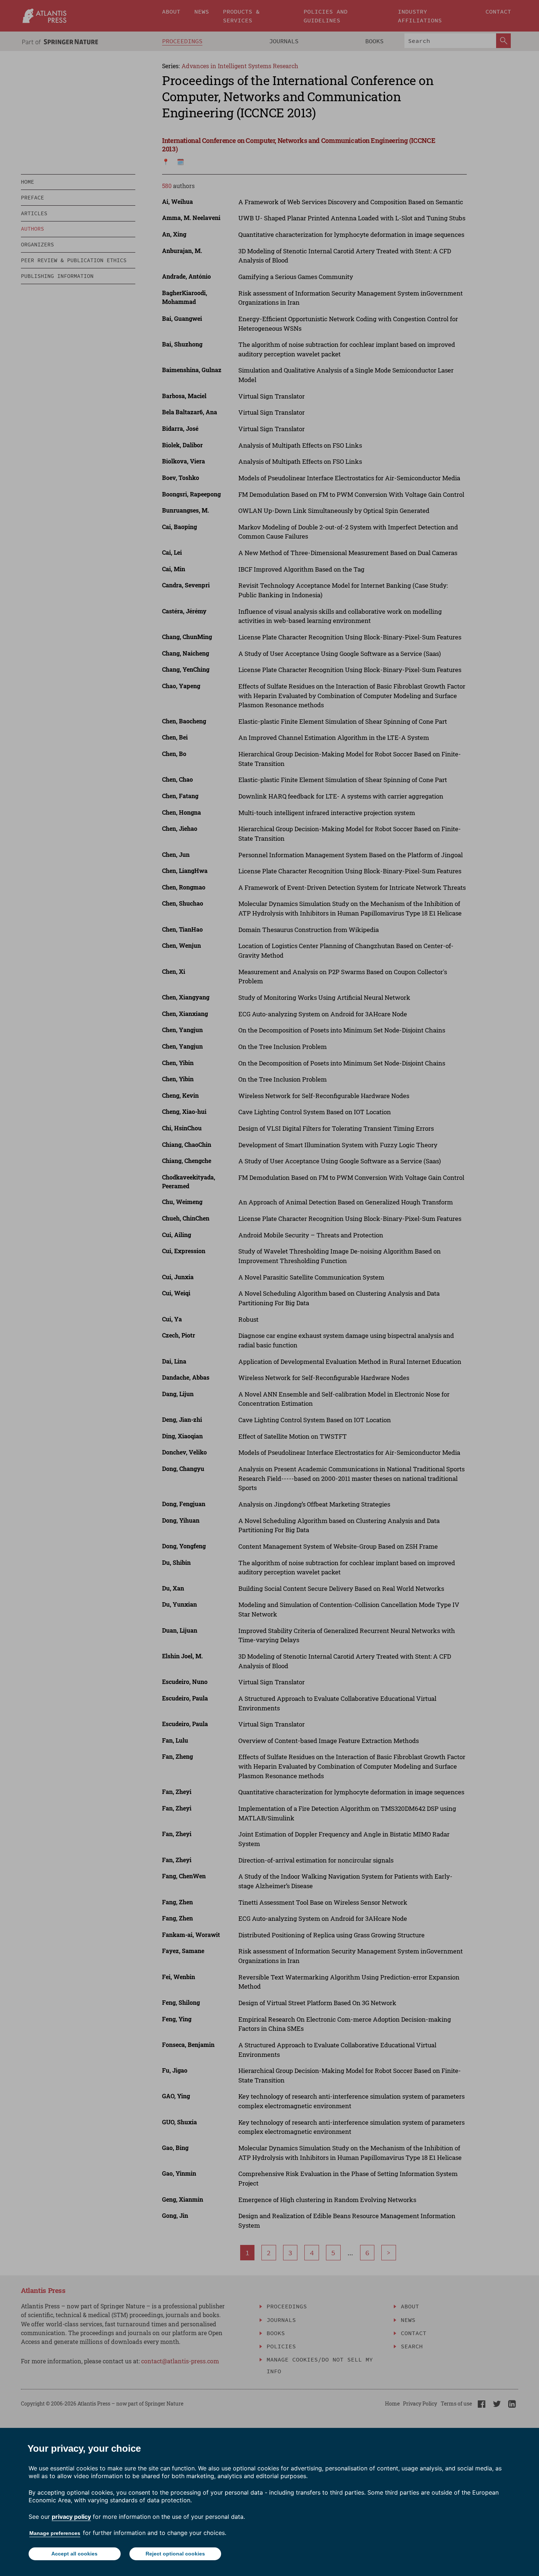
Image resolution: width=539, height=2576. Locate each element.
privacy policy (71, 2517)
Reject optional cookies (175, 2554)
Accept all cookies (74, 2554)
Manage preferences (55, 2533)
